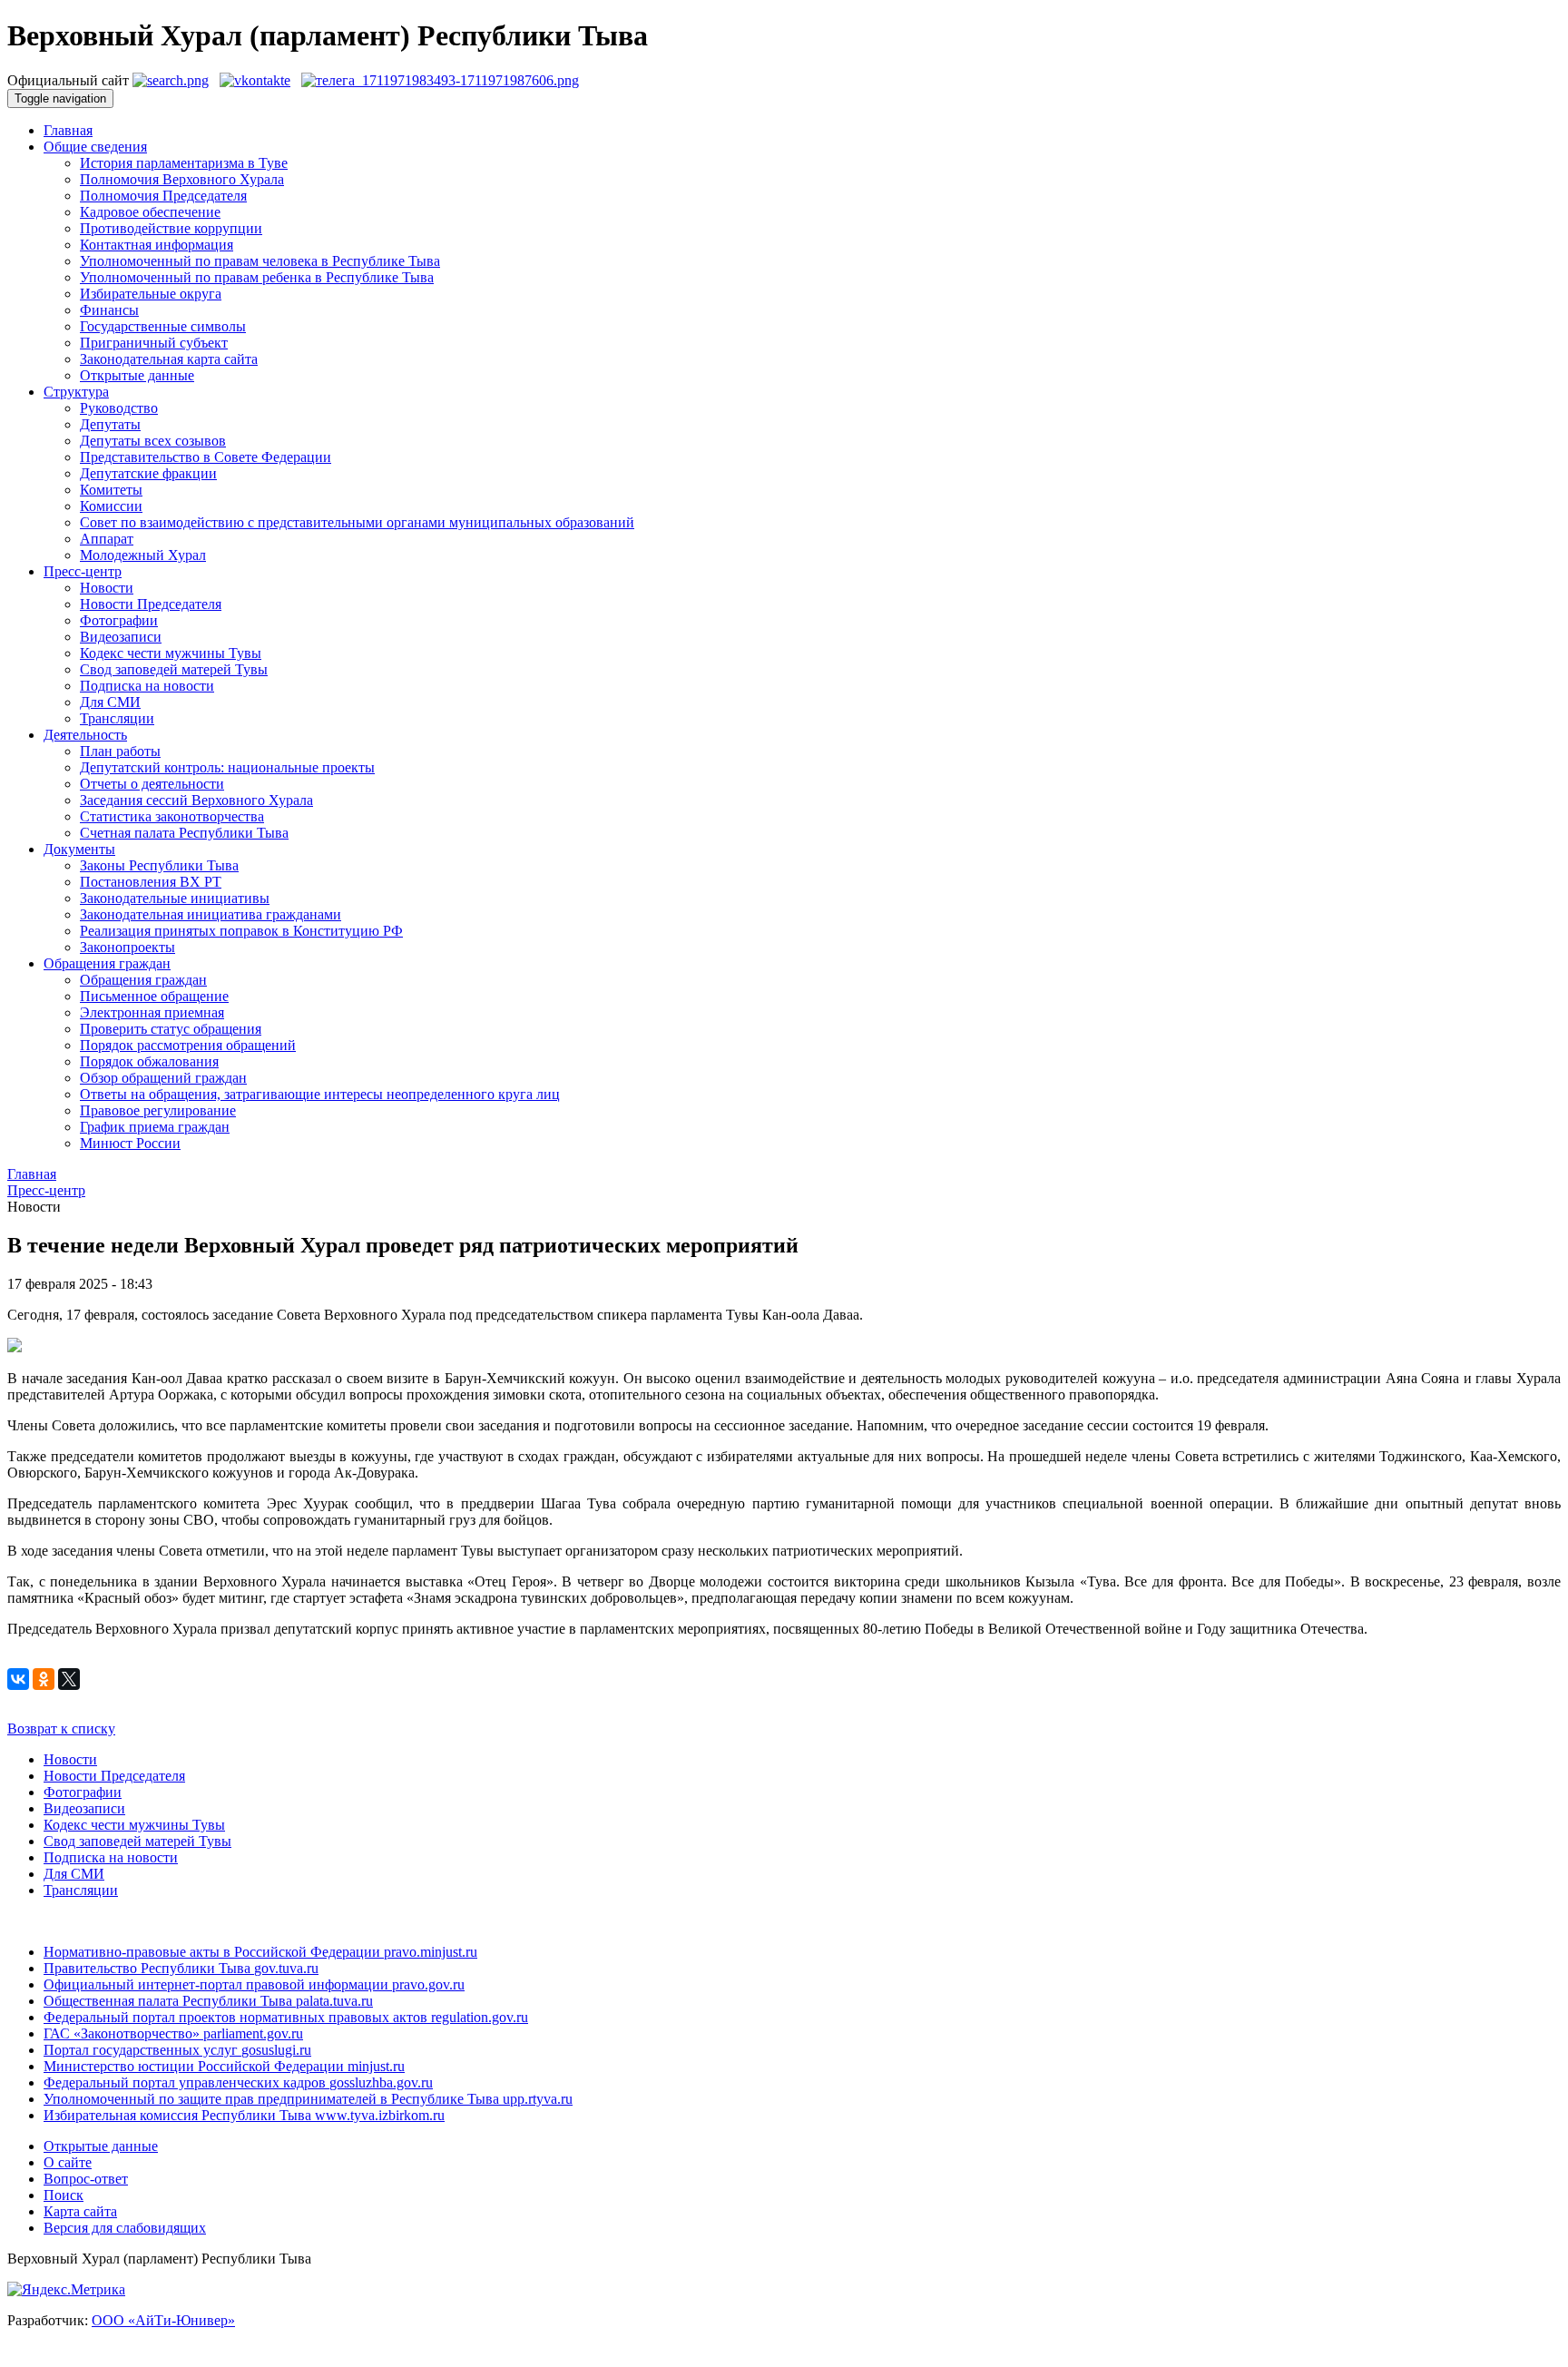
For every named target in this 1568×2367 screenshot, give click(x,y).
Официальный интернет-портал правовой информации (254, 1984)
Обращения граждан (143, 980)
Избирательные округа (151, 294)
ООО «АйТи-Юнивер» (163, 2320)
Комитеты (111, 490)
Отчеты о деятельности (152, 784)
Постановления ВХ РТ (151, 882)
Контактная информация (157, 245)
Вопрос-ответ (86, 2179)
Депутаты (110, 424)
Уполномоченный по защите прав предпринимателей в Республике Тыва (308, 2099)
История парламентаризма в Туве (184, 163)
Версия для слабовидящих (125, 2228)
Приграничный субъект (154, 343)
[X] (69, 1679)
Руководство (119, 408)
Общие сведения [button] (95, 147)
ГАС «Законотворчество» (173, 2033)
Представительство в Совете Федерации (206, 457)
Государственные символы (163, 326)
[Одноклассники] (44, 1679)
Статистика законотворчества (172, 816)
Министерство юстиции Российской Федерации (224, 2066)
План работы (120, 751)
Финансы (109, 310)
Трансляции (117, 718)
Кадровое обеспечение (150, 212)
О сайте (68, 2162)
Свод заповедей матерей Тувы (174, 669)
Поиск (64, 2195)
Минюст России (130, 1143)
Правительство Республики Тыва (181, 1968)
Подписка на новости (147, 686)
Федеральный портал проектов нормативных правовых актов (286, 2017)
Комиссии (111, 506)
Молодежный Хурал (143, 555)
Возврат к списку (61, 1729)
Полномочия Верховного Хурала (182, 179)
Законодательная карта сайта (169, 359)
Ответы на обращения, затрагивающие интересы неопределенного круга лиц (320, 1094)
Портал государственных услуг (177, 2050)
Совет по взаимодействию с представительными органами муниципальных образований (357, 522)
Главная (68, 130)
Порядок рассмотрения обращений (188, 1045)
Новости (107, 588)
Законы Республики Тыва (159, 865)
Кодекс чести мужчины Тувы (171, 653)
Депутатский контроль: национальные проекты (227, 767)
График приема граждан (155, 1127)
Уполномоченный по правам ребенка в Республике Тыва (257, 277)
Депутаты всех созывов (153, 441)
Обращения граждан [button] (107, 963)
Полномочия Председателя (163, 196)
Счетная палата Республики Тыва (184, 833)
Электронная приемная (152, 1012)
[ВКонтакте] (18, 1679)
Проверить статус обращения (171, 1029)
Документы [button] (79, 849)
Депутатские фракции (148, 473)
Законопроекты (127, 947)
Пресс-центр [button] (83, 571)
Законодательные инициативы (175, 898)
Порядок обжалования (149, 1061)
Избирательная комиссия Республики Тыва (244, 2115)
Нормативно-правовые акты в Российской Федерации (260, 1952)
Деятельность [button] (85, 735)
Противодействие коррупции (171, 228)
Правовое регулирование (158, 1110)
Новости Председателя (151, 604)
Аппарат (107, 539)
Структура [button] (76, 392)
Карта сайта (80, 2211)
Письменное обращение (154, 996)
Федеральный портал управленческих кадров (238, 2082)
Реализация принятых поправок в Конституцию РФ (241, 931)
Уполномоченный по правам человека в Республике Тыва (260, 261)
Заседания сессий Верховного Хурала (196, 800)
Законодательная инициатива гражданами (211, 914)
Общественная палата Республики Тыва (208, 2001)
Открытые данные (137, 375)
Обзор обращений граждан (163, 1078)
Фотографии (119, 620)
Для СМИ (110, 702)
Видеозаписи (121, 637)
